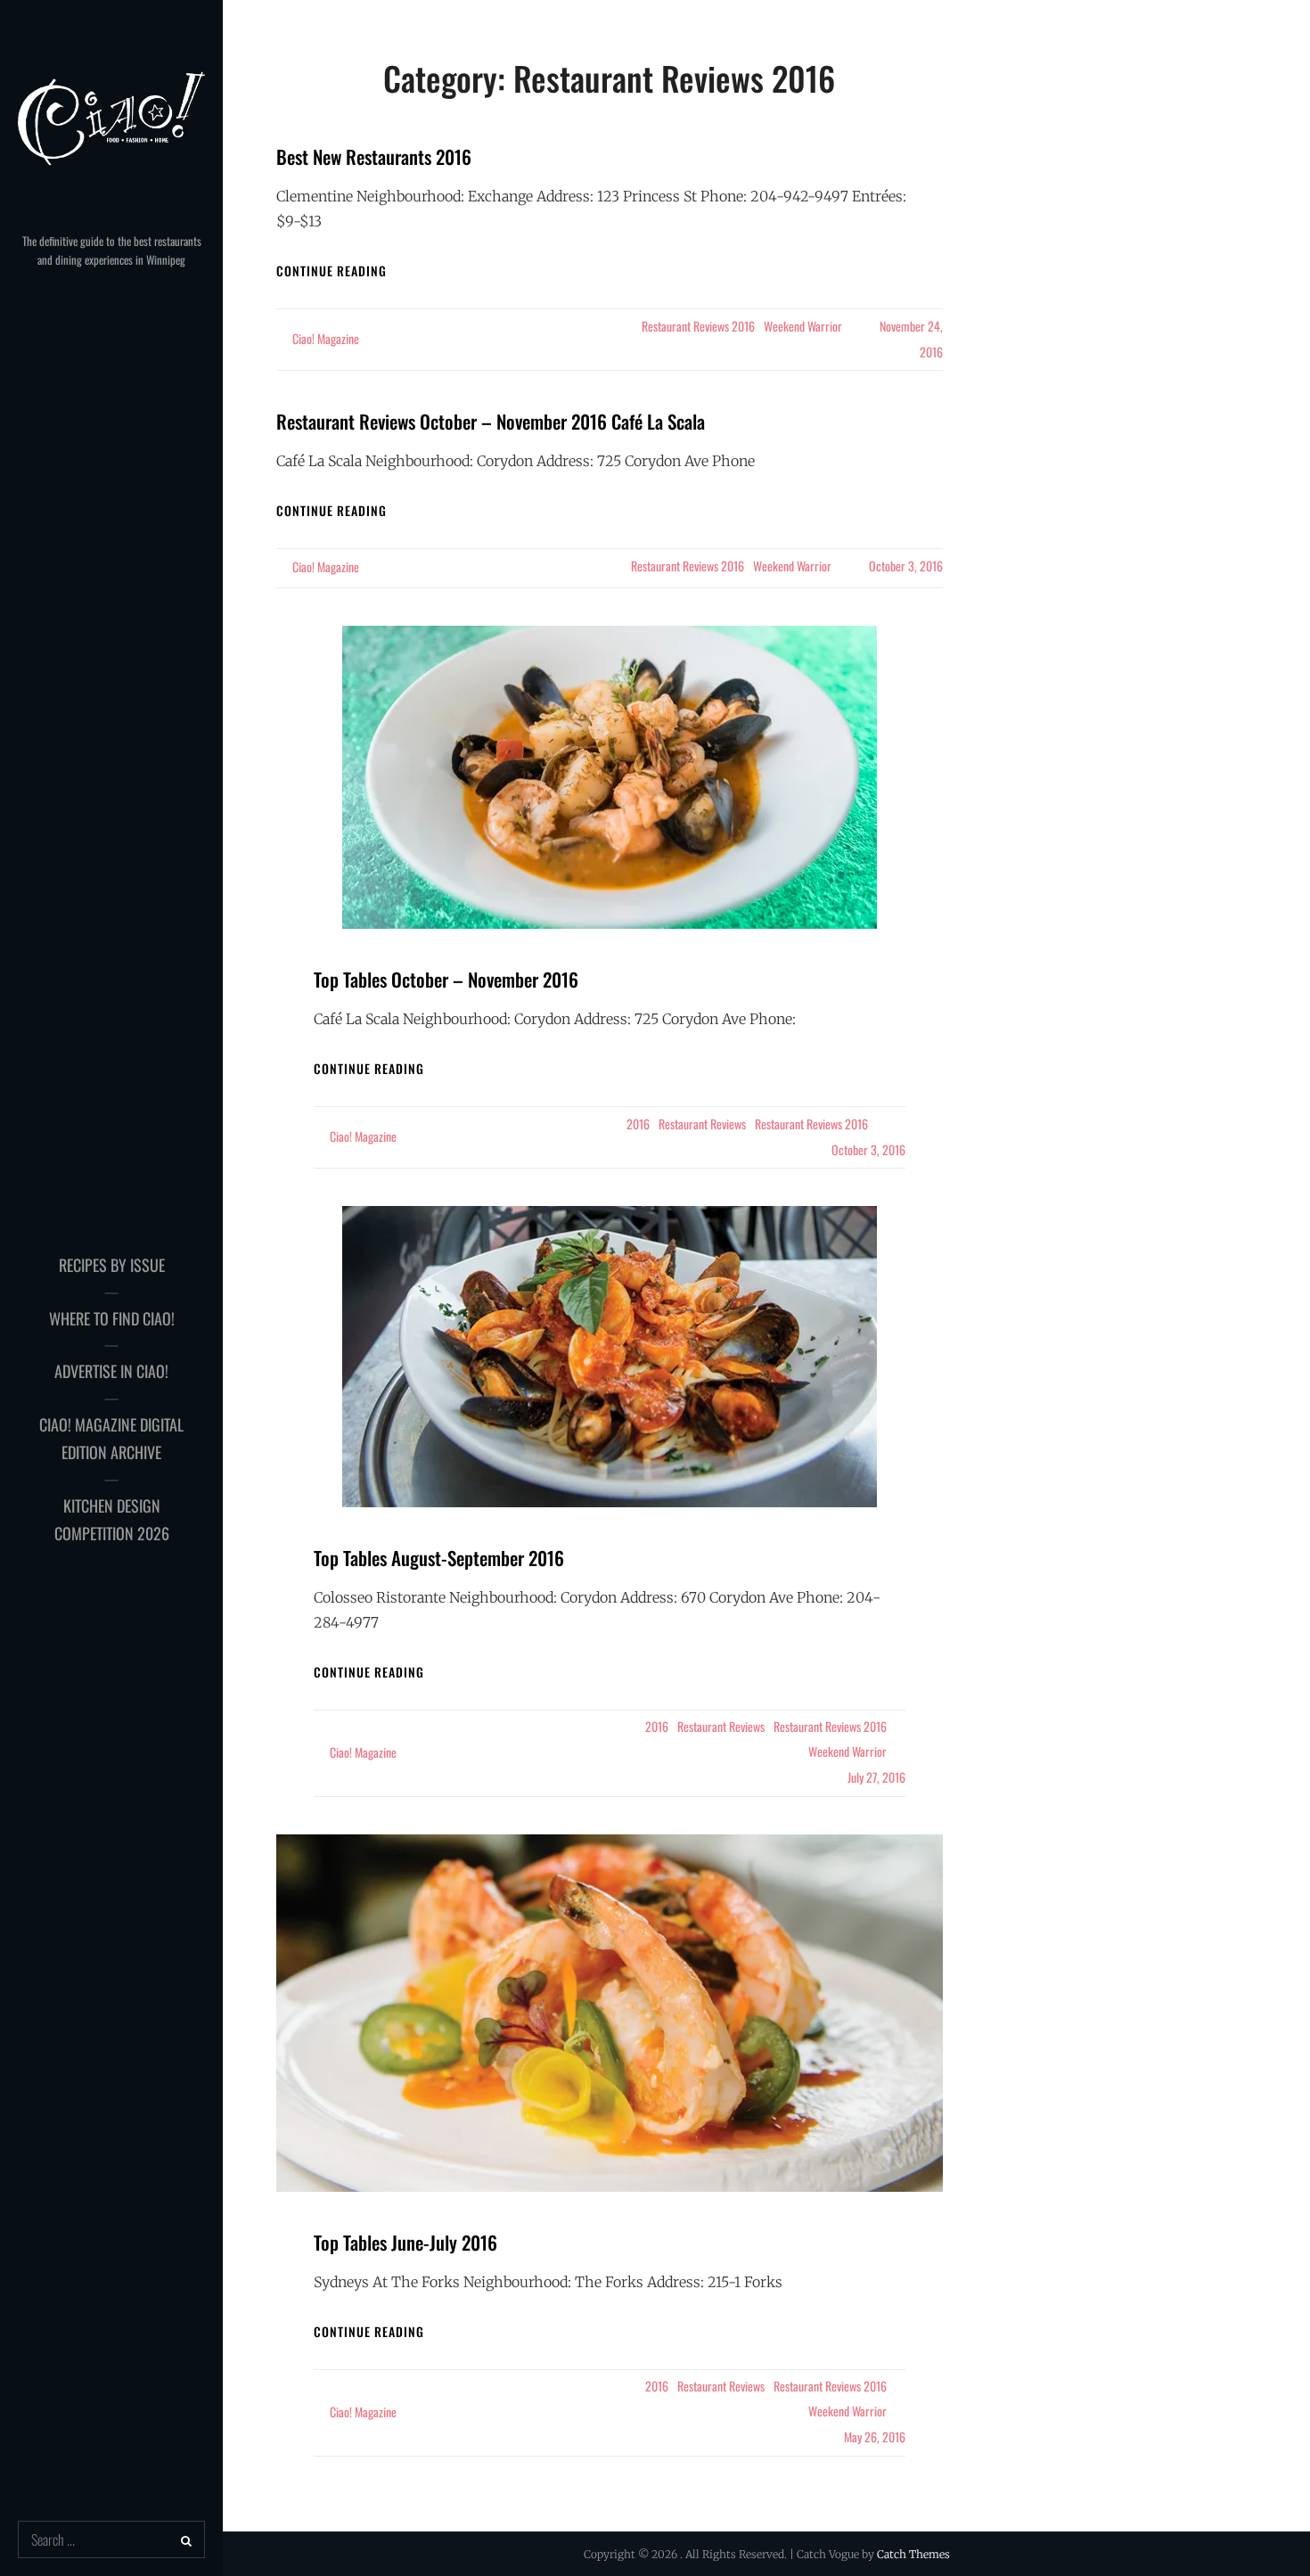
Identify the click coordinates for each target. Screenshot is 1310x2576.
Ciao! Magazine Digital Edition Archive (111, 1439)
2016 (638, 1124)
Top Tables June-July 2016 (405, 2242)
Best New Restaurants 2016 (374, 156)
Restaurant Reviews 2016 (698, 326)
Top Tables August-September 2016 (439, 1558)
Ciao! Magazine (326, 338)
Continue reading (332, 271)
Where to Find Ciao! (112, 1318)
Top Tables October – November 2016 (446, 979)
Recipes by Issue (112, 1265)
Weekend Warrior (803, 326)
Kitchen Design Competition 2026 (112, 1520)
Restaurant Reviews (702, 1124)
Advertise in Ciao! (111, 1371)
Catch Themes (913, 2554)
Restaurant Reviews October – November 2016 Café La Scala (491, 421)
